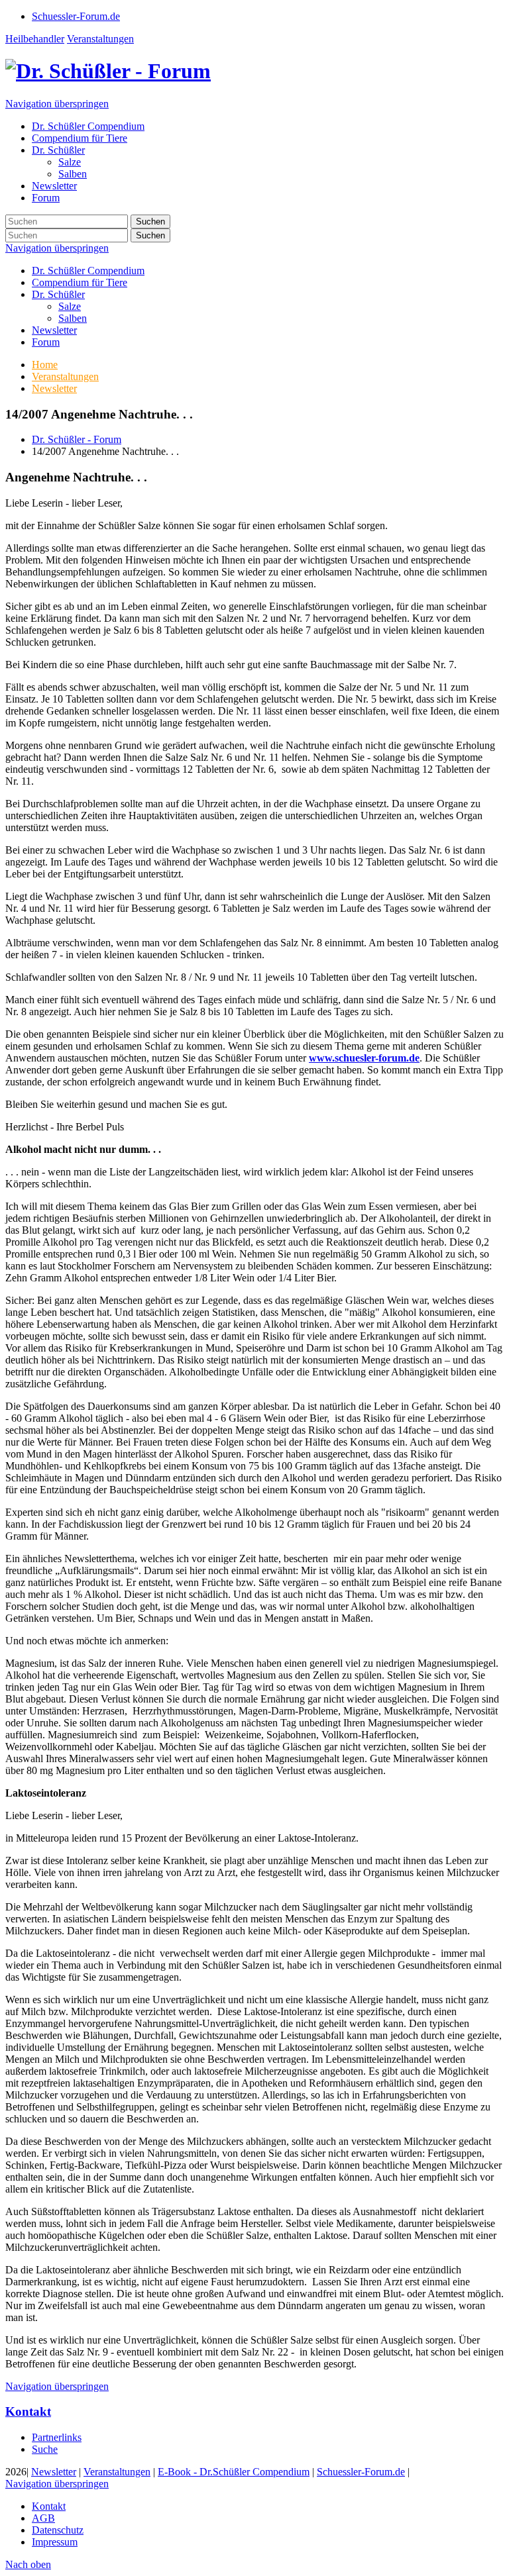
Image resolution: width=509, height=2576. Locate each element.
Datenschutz (58, 2530)
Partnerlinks (57, 2437)
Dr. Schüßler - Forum (77, 439)
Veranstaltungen (100, 39)
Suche (45, 2449)
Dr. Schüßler (58, 294)
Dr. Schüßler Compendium (88, 271)
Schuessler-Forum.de (361, 2472)
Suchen (150, 222)
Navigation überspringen (57, 104)
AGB (43, 2518)
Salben (73, 318)
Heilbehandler (35, 39)
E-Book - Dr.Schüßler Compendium (234, 2472)
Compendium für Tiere (80, 282)
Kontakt (28, 2411)
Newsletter (54, 330)
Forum (46, 342)
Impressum (55, 2542)
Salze (70, 306)
